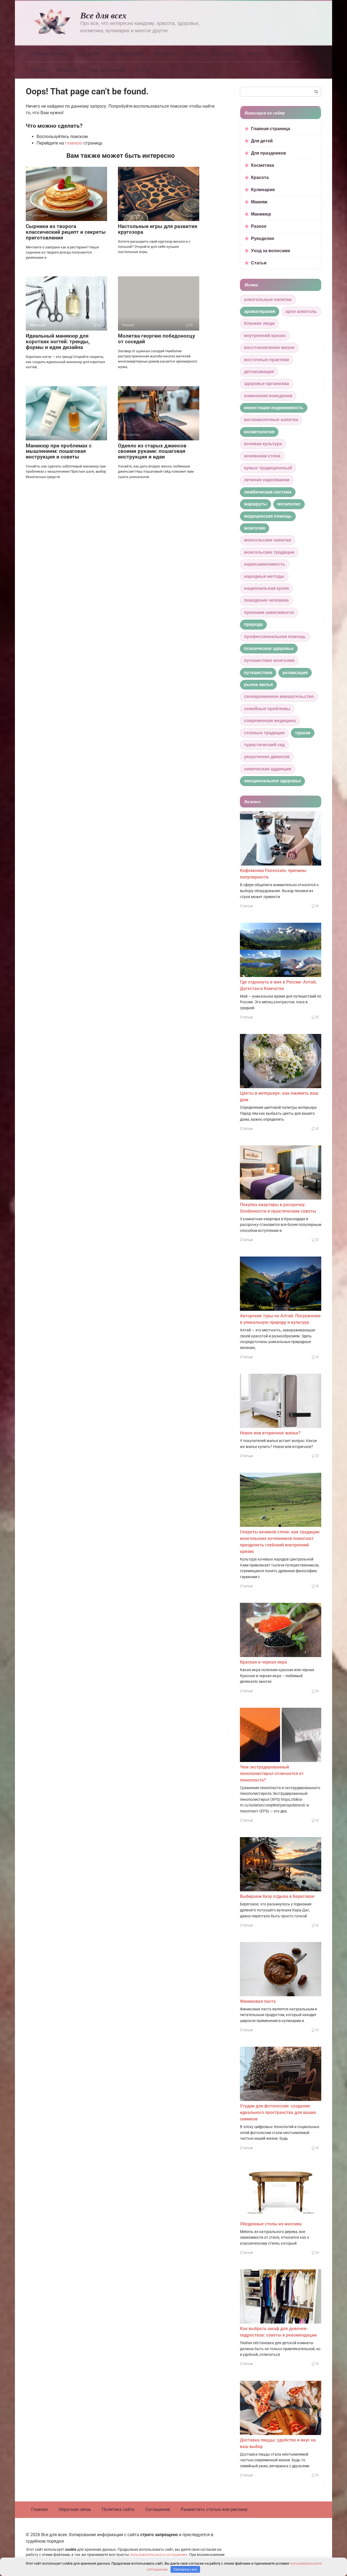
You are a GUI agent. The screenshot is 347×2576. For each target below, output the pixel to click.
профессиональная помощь (275, 637)
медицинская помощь (268, 516)
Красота (196, 54)
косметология (259, 432)
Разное (38, 70)
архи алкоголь (301, 311)
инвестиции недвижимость (274, 408)
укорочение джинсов (267, 757)
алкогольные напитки (268, 299)
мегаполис (289, 504)
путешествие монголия (269, 660)
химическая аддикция (268, 769)
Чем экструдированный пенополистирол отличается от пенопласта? (272, 1774)
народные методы (264, 576)
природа (253, 624)
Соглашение (158, 2509)
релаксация (295, 673)
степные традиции (264, 733)
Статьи (143, 70)
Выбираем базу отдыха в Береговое (277, 1896)
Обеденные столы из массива (271, 2224)
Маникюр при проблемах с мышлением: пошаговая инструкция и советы (59, 451)
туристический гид (264, 745)
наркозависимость (265, 564)
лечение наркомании (267, 480)
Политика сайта (118, 2509)
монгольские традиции (269, 552)
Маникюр (285, 54)
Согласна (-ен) (185, 2569)
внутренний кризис (265, 336)
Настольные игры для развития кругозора (158, 229)
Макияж (256, 54)
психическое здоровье (269, 648)
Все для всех (103, 15)
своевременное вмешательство (279, 696)
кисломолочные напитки (271, 420)
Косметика (166, 54)
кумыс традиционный (268, 468)
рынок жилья (258, 685)
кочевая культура (263, 444)
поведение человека (266, 600)
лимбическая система (268, 492)
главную (74, 143)
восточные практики (266, 360)
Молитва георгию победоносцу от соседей (157, 339)
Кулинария (226, 54)
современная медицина (270, 721)
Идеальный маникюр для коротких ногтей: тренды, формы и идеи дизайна (58, 342)
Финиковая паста (258, 2001)
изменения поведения (268, 396)
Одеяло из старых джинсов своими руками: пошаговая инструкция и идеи (152, 451)
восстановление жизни (269, 347)
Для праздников (127, 54)
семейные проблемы (267, 709)
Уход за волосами (107, 70)
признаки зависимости (269, 612)
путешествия (258, 673)
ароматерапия (260, 311)
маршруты (256, 504)
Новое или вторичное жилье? (270, 1433)
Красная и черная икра (264, 1662)
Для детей (89, 54)
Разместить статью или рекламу (214, 2509)
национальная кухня (266, 588)
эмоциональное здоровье (272, 781)
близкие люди (259, 323)
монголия (255, 528)
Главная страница (49, 54)
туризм (303, 733)
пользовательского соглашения (158, 2555)
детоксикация (259, 372)
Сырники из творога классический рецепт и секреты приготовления (66, 232)
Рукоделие (67, 70)
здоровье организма (266, 384)
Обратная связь (75, 2509)
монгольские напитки (268, 540)
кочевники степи (262, 456)
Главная (39, 2509)
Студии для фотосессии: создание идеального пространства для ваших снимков (278, 2112)
